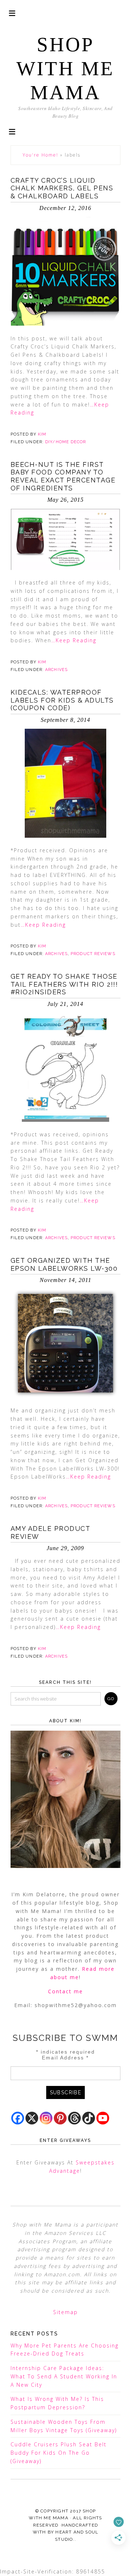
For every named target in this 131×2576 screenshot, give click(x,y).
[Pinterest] (60, 2118)
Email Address (65, 2058)
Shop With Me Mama (65, 68)
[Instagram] (46, 2118)
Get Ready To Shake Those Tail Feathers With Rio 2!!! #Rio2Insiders (64, 984)
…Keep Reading (74, 640)
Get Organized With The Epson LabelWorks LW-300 (64, 1264)
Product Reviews (93, 954)
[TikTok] (89, 2118)
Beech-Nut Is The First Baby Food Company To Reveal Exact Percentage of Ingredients (63, 476)
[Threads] (74, 2118)
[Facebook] (18, 2118)
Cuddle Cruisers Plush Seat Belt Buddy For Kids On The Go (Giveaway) (59, 2453)
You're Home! (40, 155)
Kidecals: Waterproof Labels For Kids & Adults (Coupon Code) (62, 700)
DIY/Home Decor (65, 442)
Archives (56, 670)
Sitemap (65, 2312)
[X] (32, 2118)
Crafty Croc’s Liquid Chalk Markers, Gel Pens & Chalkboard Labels (62, 188)
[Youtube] (103, 2118)
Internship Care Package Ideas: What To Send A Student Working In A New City (64, 2376)
